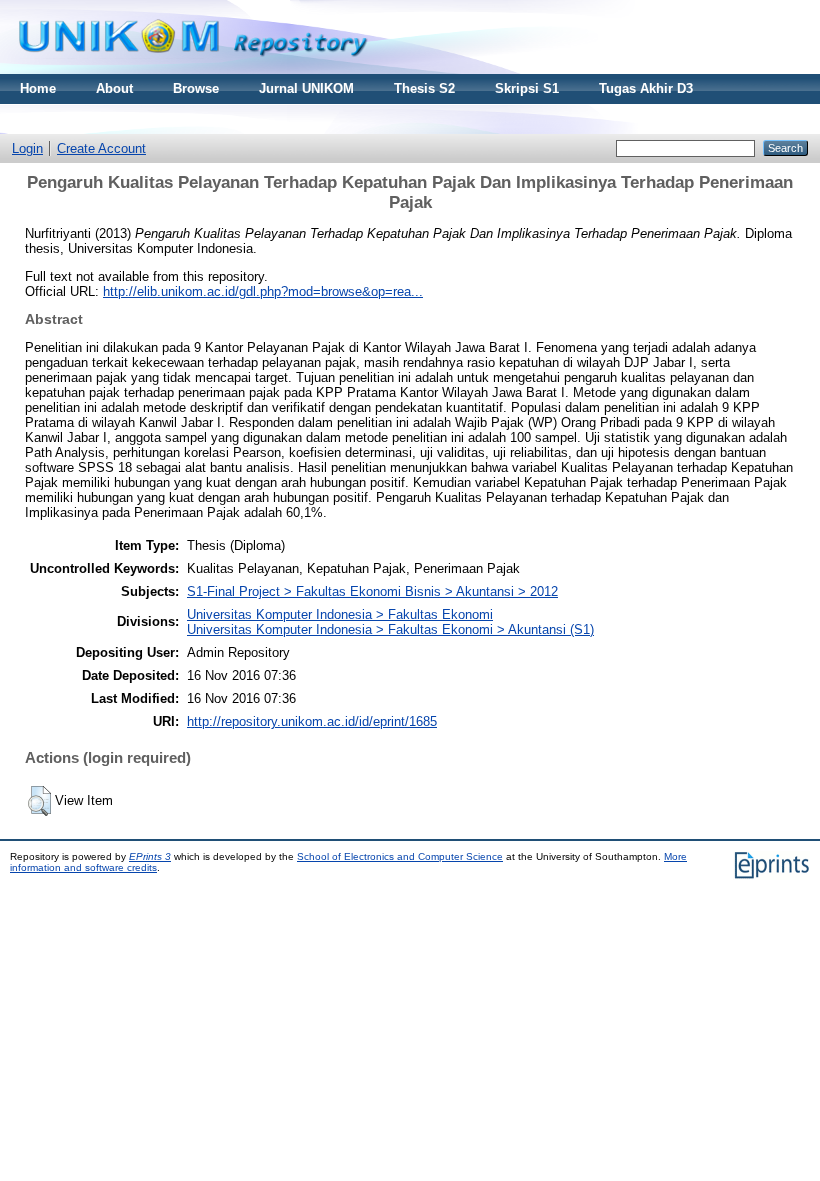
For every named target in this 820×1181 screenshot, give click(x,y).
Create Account (101, 148)
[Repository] (193, 69)
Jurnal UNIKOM (306, 88)
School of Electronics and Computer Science (400, 856)
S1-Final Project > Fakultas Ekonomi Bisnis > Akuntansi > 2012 (372, 591)
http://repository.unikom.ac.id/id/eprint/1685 (312, 721)
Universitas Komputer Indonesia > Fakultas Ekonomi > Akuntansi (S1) (390, 629)
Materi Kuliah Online (83, 118)
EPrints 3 (150, 856)
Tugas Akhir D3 (646, 88)
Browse (196, 88)
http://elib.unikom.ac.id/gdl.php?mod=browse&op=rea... (263, 291)
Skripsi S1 (527, 88)
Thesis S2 (424, 88)
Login (27, 148)
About (114, 88)
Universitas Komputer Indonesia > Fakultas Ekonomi (340, 614)
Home (38, 88)
